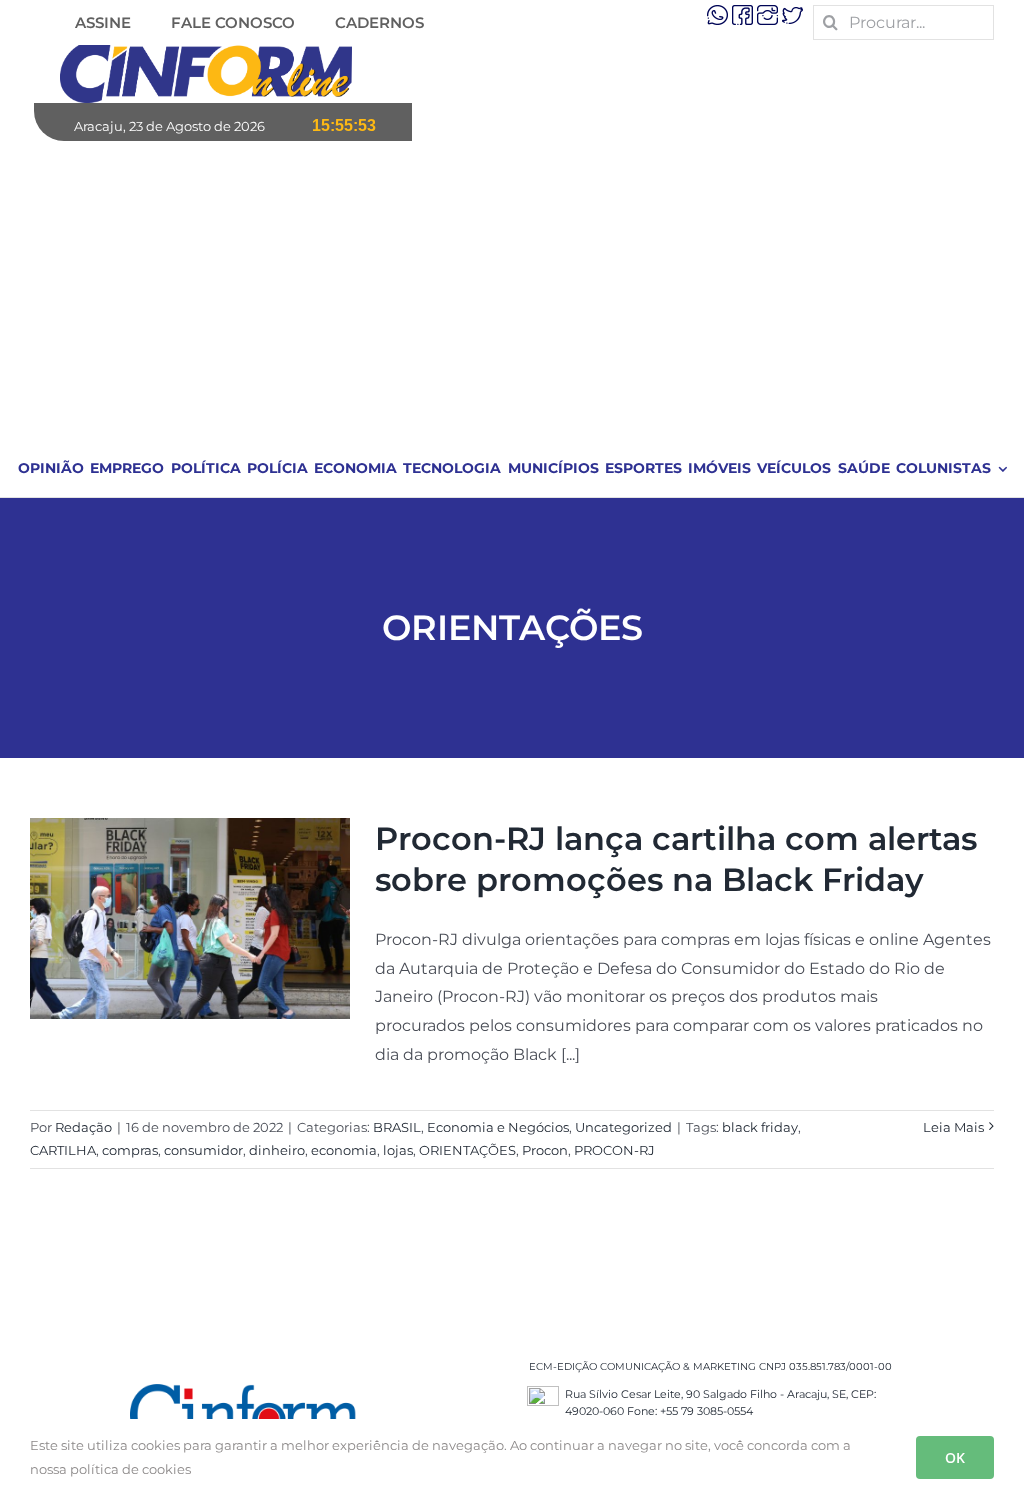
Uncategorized (623, 1127)
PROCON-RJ (614, 1150)
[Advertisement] (513, 291)
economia (344, 1150)
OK (955, 1457)
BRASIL (397, 1127)
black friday (760, 1127)
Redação (83, 1127)
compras (130, 1150)
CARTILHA (63, 1150)
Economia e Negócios (498, 1127)
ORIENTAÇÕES (467, 1150)
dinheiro (277, 1150)
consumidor (203, 1150)
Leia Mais (953, 1127)
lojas (398, 1150)
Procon (545, 1150)
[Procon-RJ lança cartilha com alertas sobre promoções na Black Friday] (190, 919)
